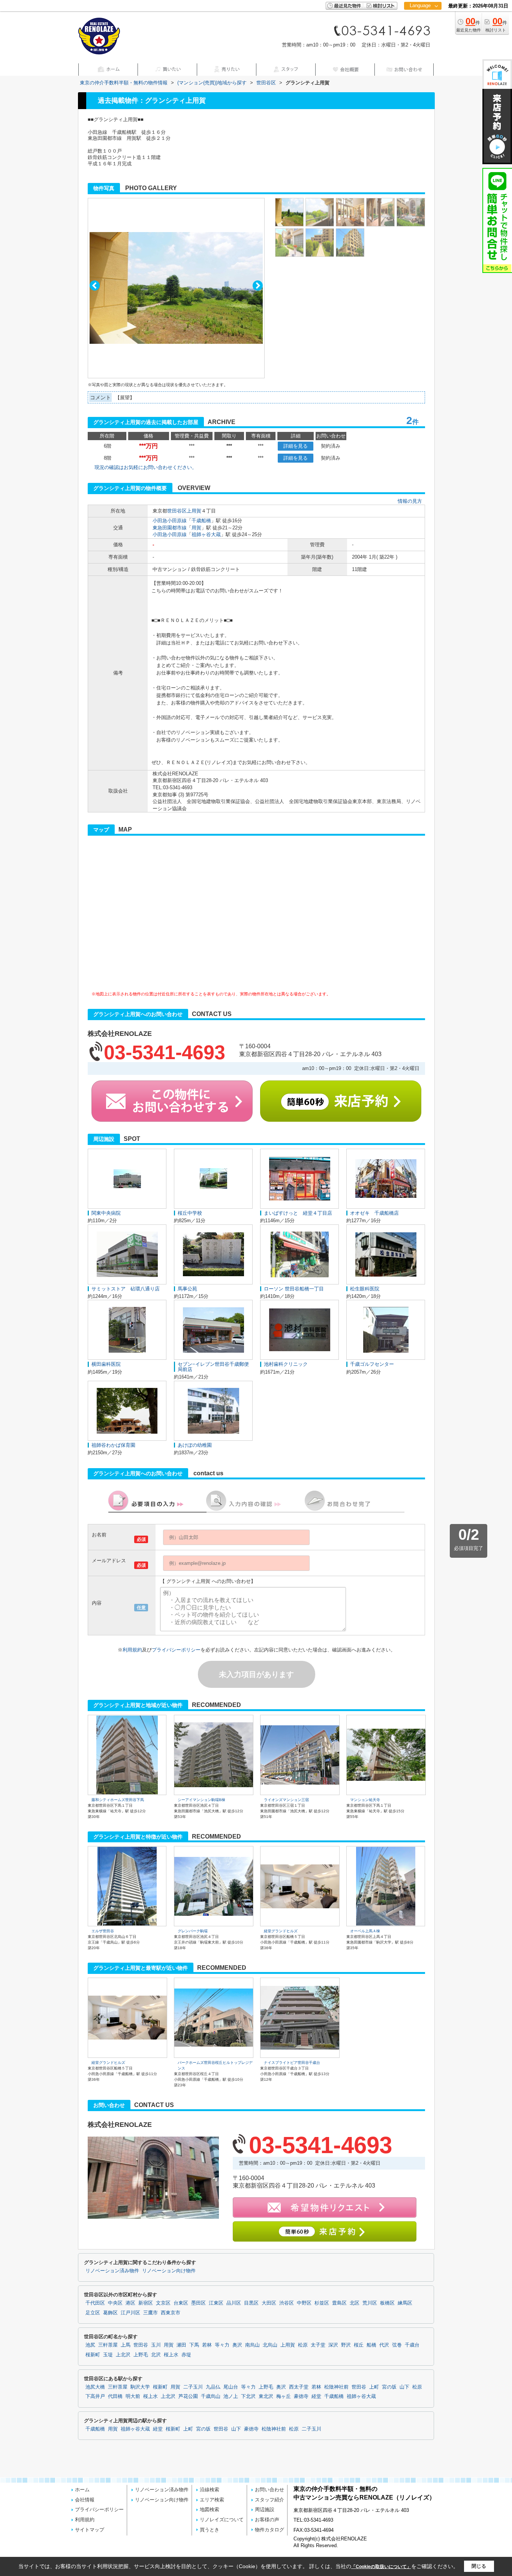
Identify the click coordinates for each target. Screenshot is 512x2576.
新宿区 (146, 2303)
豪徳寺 (301, 2396)
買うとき (210, 2530)
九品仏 (213, 2387)
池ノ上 (231, 2396)
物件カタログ (269, 2530)
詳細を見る (296, 446)
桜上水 (171, 2355)
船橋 (371, 2345)
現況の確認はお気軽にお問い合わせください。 (146, 467)
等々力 (222, 2345)
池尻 (90, 2345)
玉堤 (108, 2355)
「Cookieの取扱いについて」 (381, 2567)
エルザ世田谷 (103, 1931)
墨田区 (198, 2303)
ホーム (82, 2490)
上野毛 (141, 2355)
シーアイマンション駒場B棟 (201, 1800)
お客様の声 (267, 2520)
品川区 (234, 2303)
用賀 (196, 528)
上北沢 (123, 2355)
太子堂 (318, 2345)
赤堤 (186, 2355)
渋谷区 (287, 2303)
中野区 (304, 2303)
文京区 (163, 2303)
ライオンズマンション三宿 (286, 1800)
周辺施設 (265, 2509)
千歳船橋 (201, 521)
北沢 (156, 2355)
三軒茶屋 (108, 2345)
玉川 (156, 2345)
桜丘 (359, 2345)
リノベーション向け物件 (169, 2271)
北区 (355, 2303)
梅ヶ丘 (284, 2396)
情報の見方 (410, 501)
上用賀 (194, 511)
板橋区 (387, 2303)
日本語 (423, 21)
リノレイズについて (222, 2520)
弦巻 (397, 2345)
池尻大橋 (95, 2387)
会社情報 (85, 2500)
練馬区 (405, 2303)
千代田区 (95, 2303)
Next (258, 285)
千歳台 (412, 2345)
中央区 (115, 2303)
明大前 (133, 2396)
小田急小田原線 (170, 521)
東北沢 (266, 2396)
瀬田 (181, 2345)
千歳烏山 (211, 2396)
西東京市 (171, 2313)
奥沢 (237, 2345)
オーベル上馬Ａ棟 (365, 1931)
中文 (420, 30)
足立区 (93, 2313)
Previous (95, 285)
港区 (130, 2303)
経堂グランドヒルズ (281, 1931)
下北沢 (248, 2396)
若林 (207, 2345)
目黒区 (251, 2303)
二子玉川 (193, 2387)
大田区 (269, 2303)
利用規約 (132, 1650)
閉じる (479, 2566)
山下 (404, 2387)
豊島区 (339, 2303)
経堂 (316, 2396)
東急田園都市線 (170, 528)
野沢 (346, 2345)
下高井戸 (95, 2396)
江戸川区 (130, 2313)
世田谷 (141, 2345)
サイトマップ (90, 2530)
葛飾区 (110, 2313)
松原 (303, 2345)
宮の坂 (389, 2387)
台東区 (181, 2303)
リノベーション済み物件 (112, 2271)
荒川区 (370, 2303)
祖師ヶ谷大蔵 (206, 534)
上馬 (126, 2345)
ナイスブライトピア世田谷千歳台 (292, 2063)
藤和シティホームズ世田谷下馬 (118, 1800)
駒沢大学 (140, 2387)
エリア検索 (212, 2500)
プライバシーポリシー (176, 1650)
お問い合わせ (269, 2490)
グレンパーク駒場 (193, 1931)
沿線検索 (210, 2490)
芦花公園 (188, 2396)
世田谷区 (177, 511)
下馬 (194, 2345)
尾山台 (231, 2387)
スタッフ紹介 (269, 2500)
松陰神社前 (336, 2387)
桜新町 (93, 2355)
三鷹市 (150, 2313)
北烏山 (270, 2345)
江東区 (216, 2303)
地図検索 (210, 2509)
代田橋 (115, 2396)
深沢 (333, 2345)
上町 (374, 2387)
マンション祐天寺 (365, 1800)
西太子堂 (299, 2387)
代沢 (384, 2345)
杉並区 (322, 2303)
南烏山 (252, 2345)
